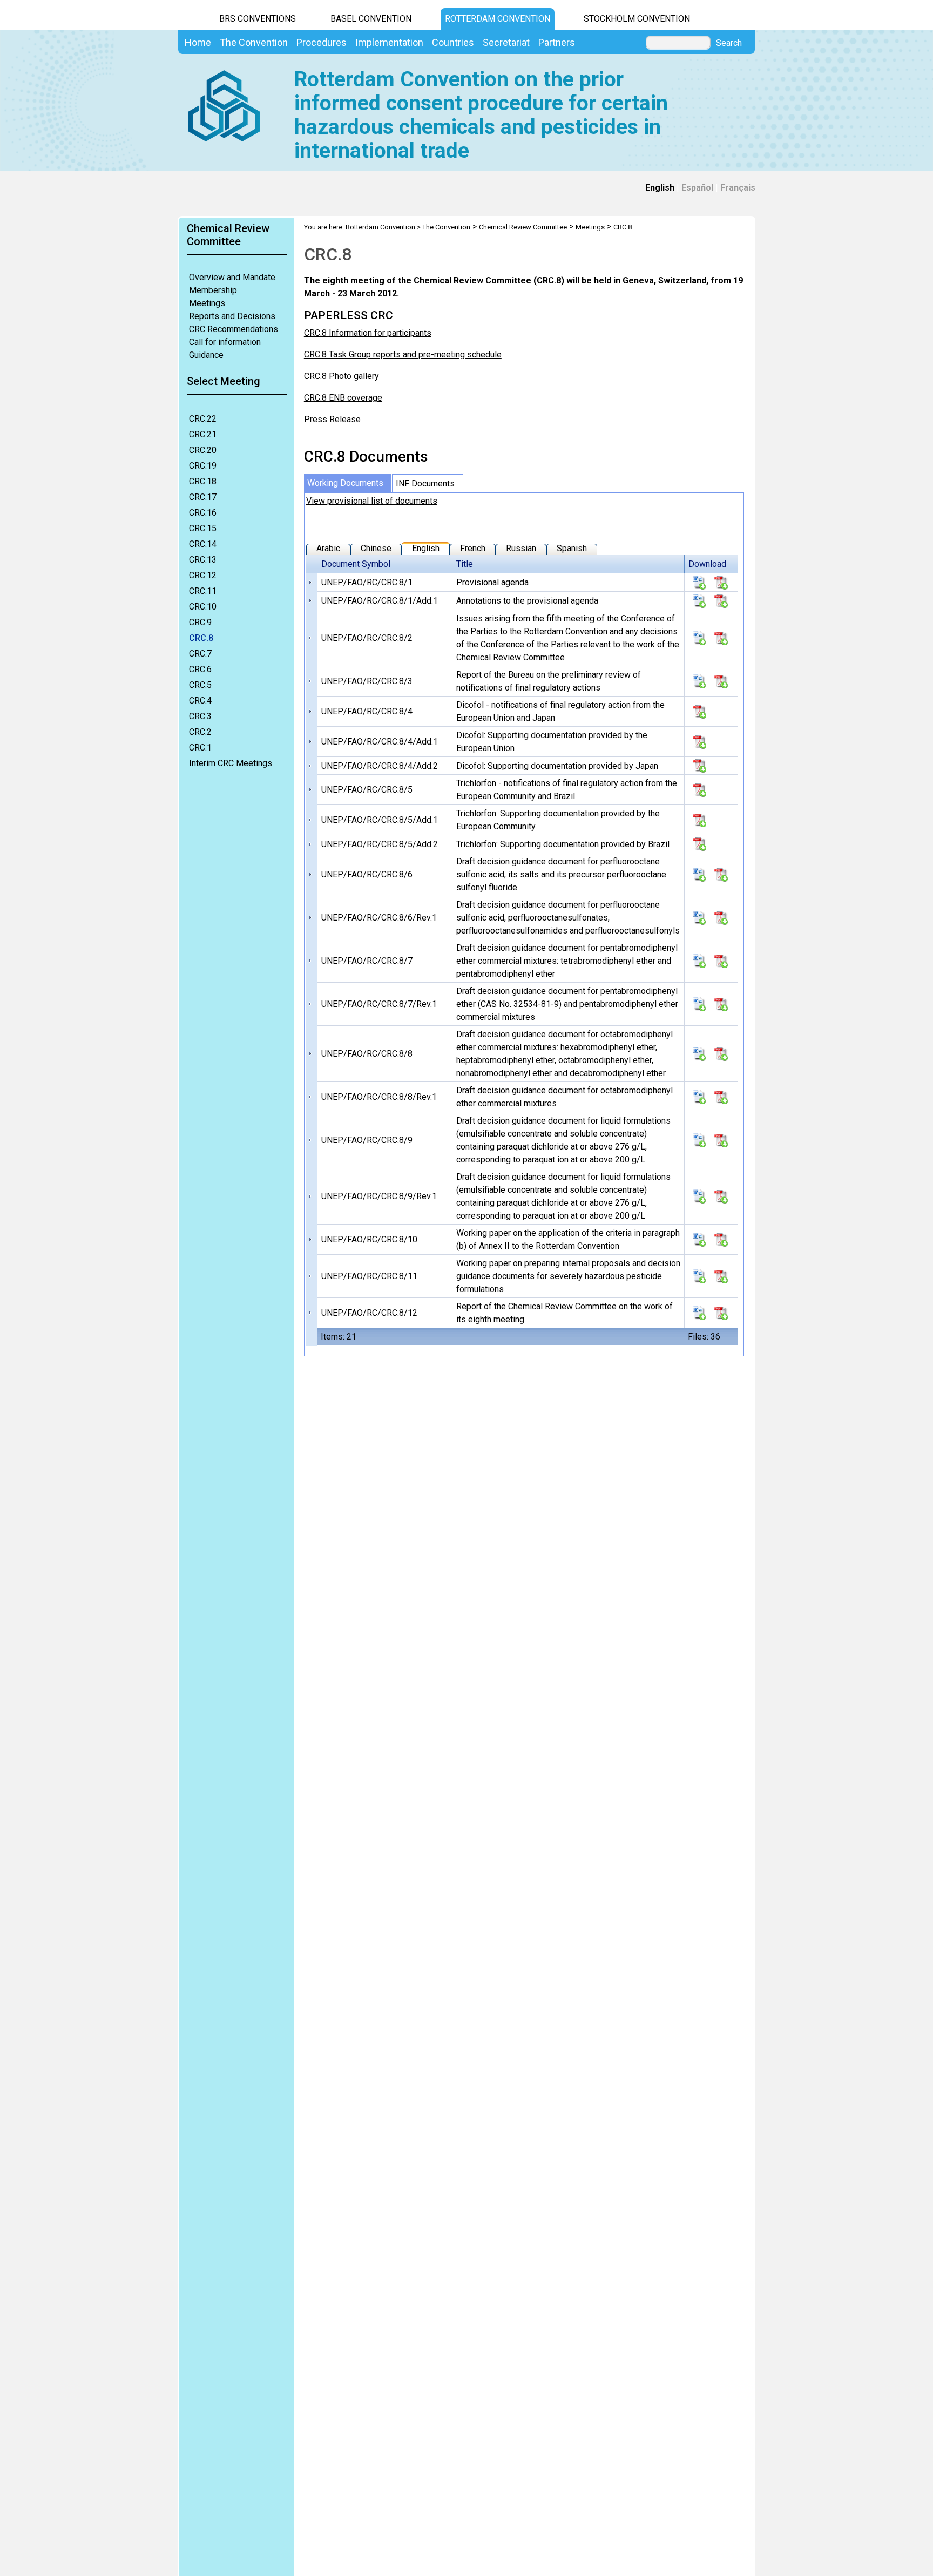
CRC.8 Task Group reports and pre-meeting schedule (403, 354)
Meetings (207, 303)
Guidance (206, 355)
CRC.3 (200, 716)
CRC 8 (623, 227)
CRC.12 (203, 575)
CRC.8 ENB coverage (343, 398)
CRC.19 (203, 466)
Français (738, 188)
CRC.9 (200, 622)
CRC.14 (203, 544)
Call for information (225, 342)
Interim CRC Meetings (231, 763)
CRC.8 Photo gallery (342, 376)
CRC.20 (203, 450)
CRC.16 (203, 513)
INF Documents (425, 484)
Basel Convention (371, 19)
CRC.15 (203, 528)
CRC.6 (200, 669)
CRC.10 (203, 607)
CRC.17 (203, 497)
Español (697, 188)
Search (729, 43)
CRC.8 (201, 638)
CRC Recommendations (234, 329)
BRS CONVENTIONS (258, 19)
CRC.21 (203, 434)
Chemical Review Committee (523, 227)
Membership (213, 290)
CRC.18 (203, 481)
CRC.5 (200, 685)
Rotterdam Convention (498, 19)
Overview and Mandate (232, 277)
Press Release (332, 419)
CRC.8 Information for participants (368, 333)
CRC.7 (200, 654)
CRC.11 (203, 591)
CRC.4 (200, 701)
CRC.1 (200, 748)
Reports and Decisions (232, 316)
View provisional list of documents (372, 501)
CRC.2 (200, 732)
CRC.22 (203, 419)
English (660, 188)
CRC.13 (203, 560)
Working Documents (345, 483)
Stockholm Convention (637, 19)
